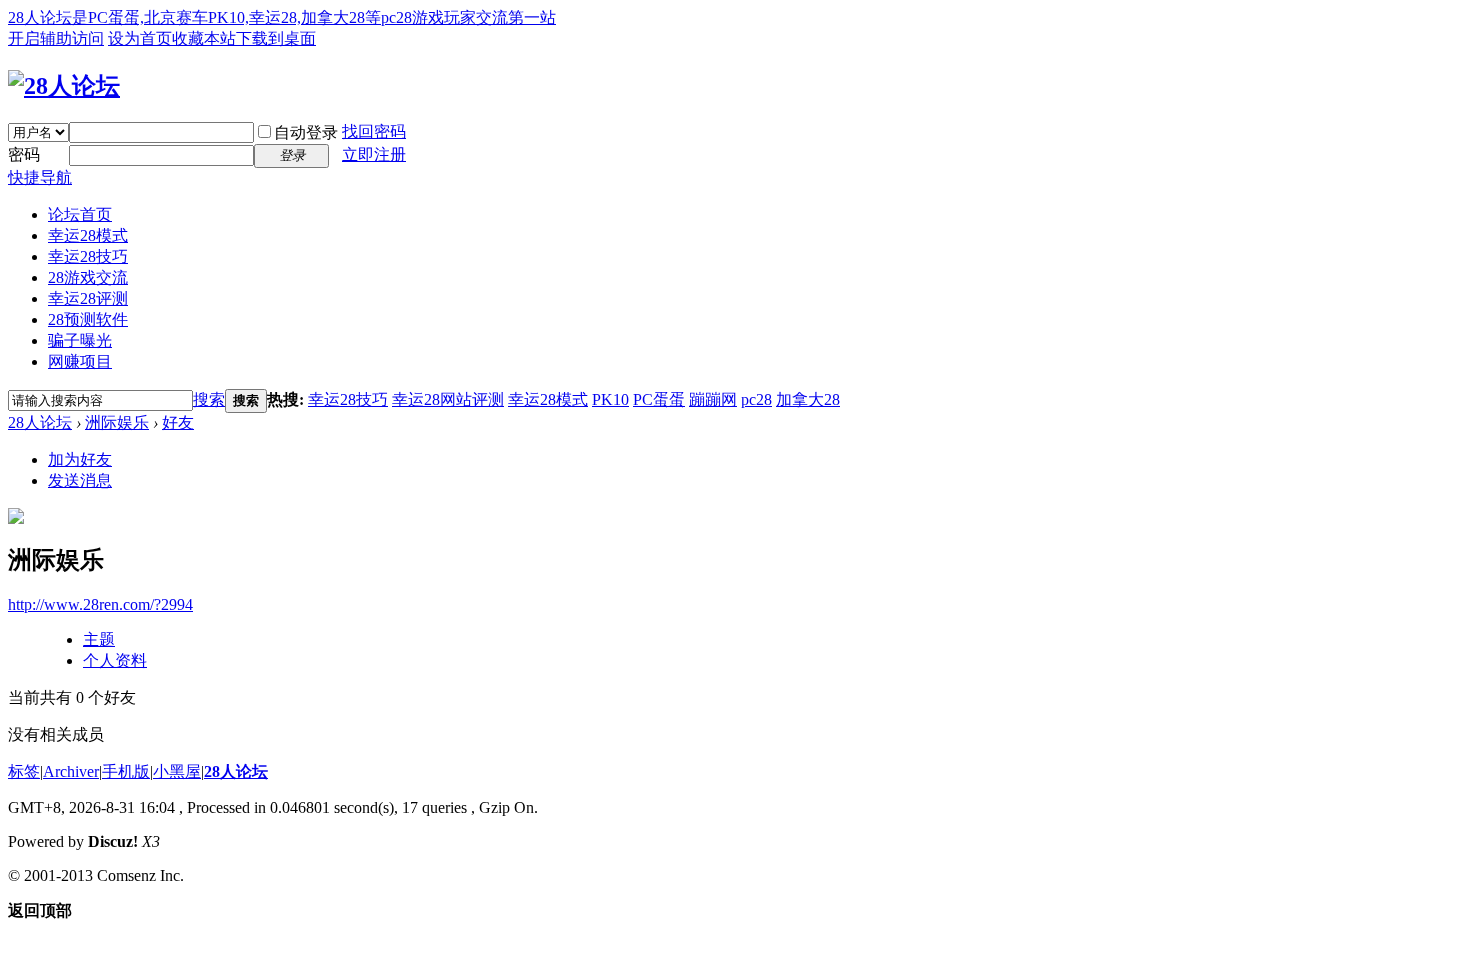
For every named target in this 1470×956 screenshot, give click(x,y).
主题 (99, 639)
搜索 (209, 399)
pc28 (756, 399)
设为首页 (140, 38)
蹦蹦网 (713, 399)
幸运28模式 (88, 235)
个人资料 (115, 660)
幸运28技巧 (88, 256)
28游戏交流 (88, 277)
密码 (24, 154)
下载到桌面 (276, 38)
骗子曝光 (80, 340)
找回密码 (374, 131)
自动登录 (306, 132)
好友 (178, 422)
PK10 (610, 399)
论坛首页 (80, 214)
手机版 (126, 771)
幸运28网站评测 (448, 399)
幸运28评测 (88, 298)
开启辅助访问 (56, 38)
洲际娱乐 (117, 422)
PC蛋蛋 (659, 399)
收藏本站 (204, 38)
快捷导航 (40, 177)
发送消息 (80, 480)
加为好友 (80, 459)
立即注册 (374, 154)
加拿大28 (808, 399)
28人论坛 (40, 422)
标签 (24, 771)
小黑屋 (177, 771)
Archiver (71, 771)
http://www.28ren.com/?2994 (100, 604)
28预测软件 (88, 319)
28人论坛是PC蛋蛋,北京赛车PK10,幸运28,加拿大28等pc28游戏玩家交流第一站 (282, 17)
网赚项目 (80, 361)
